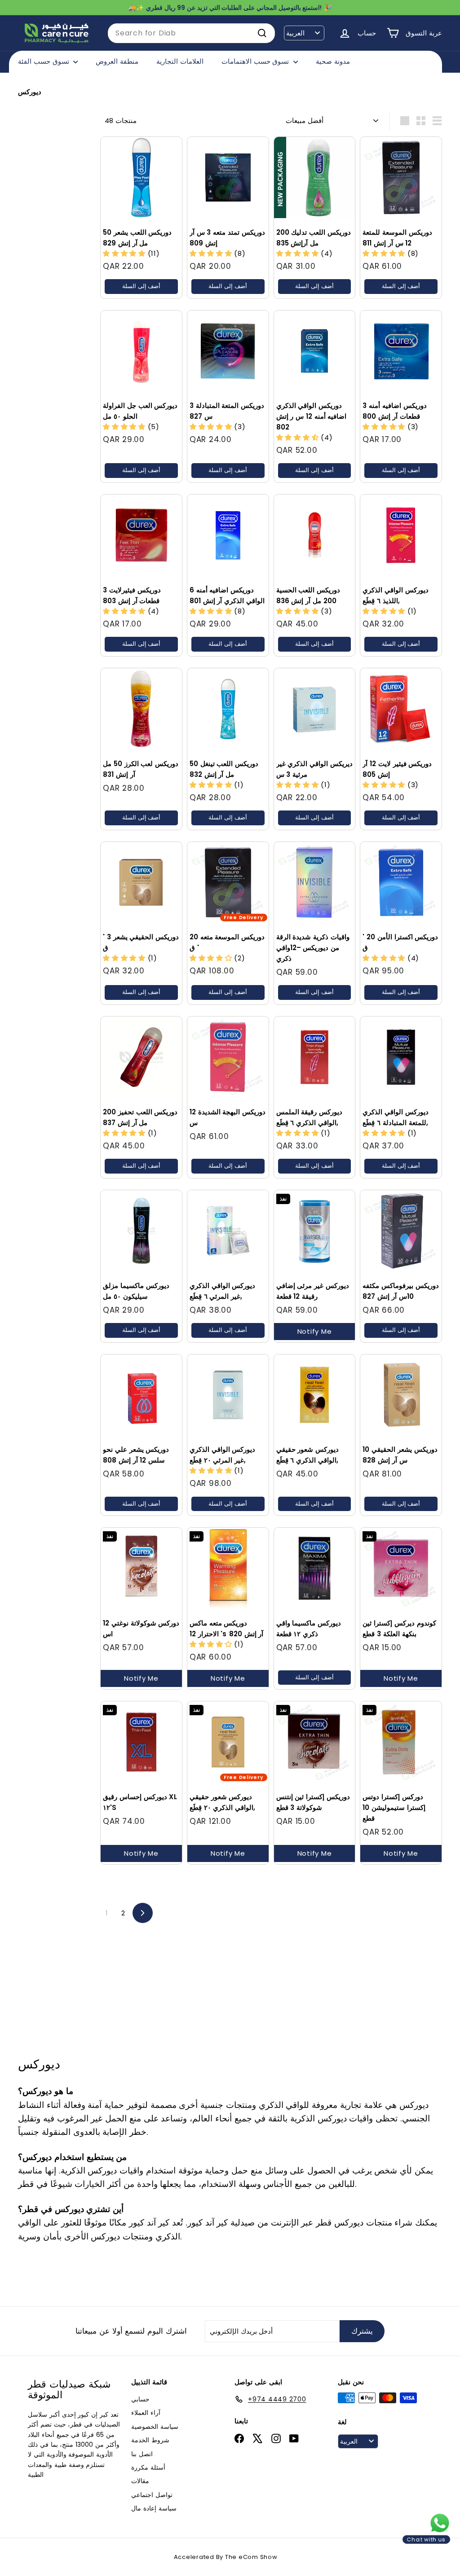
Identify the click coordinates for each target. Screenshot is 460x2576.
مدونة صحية (333, 61)
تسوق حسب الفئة (44, 61)
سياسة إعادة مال (154, 2508)
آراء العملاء (146, 2413)
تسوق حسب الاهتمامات (256, 61)
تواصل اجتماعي (152, 2495)
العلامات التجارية (180, 61)
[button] (125, 253)
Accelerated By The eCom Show (226, 2557)
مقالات (140, 2481)
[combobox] (191, 33)
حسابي (140, 2399)
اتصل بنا (142, 2454)
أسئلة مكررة (148, 2467)
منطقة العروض (117, 61)
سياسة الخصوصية (155, 2427)
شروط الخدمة (150, 2440)
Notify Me (315, 1331)
